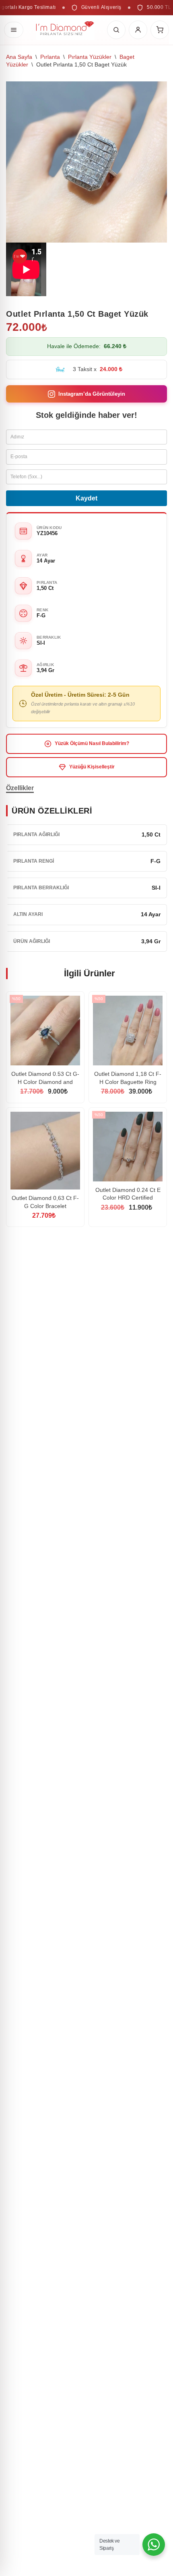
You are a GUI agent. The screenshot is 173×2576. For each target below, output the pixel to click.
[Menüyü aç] (14, 30)
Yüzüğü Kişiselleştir (92, 767)
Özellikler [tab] (20, 788)
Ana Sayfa (19, 57)
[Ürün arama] (116, 30)
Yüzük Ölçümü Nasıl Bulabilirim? (92, 743)
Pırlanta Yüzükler (90, 57)
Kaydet (86, 498)
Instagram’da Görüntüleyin (92, 394)
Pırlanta (50, 57)
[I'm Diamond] (65, 30)
